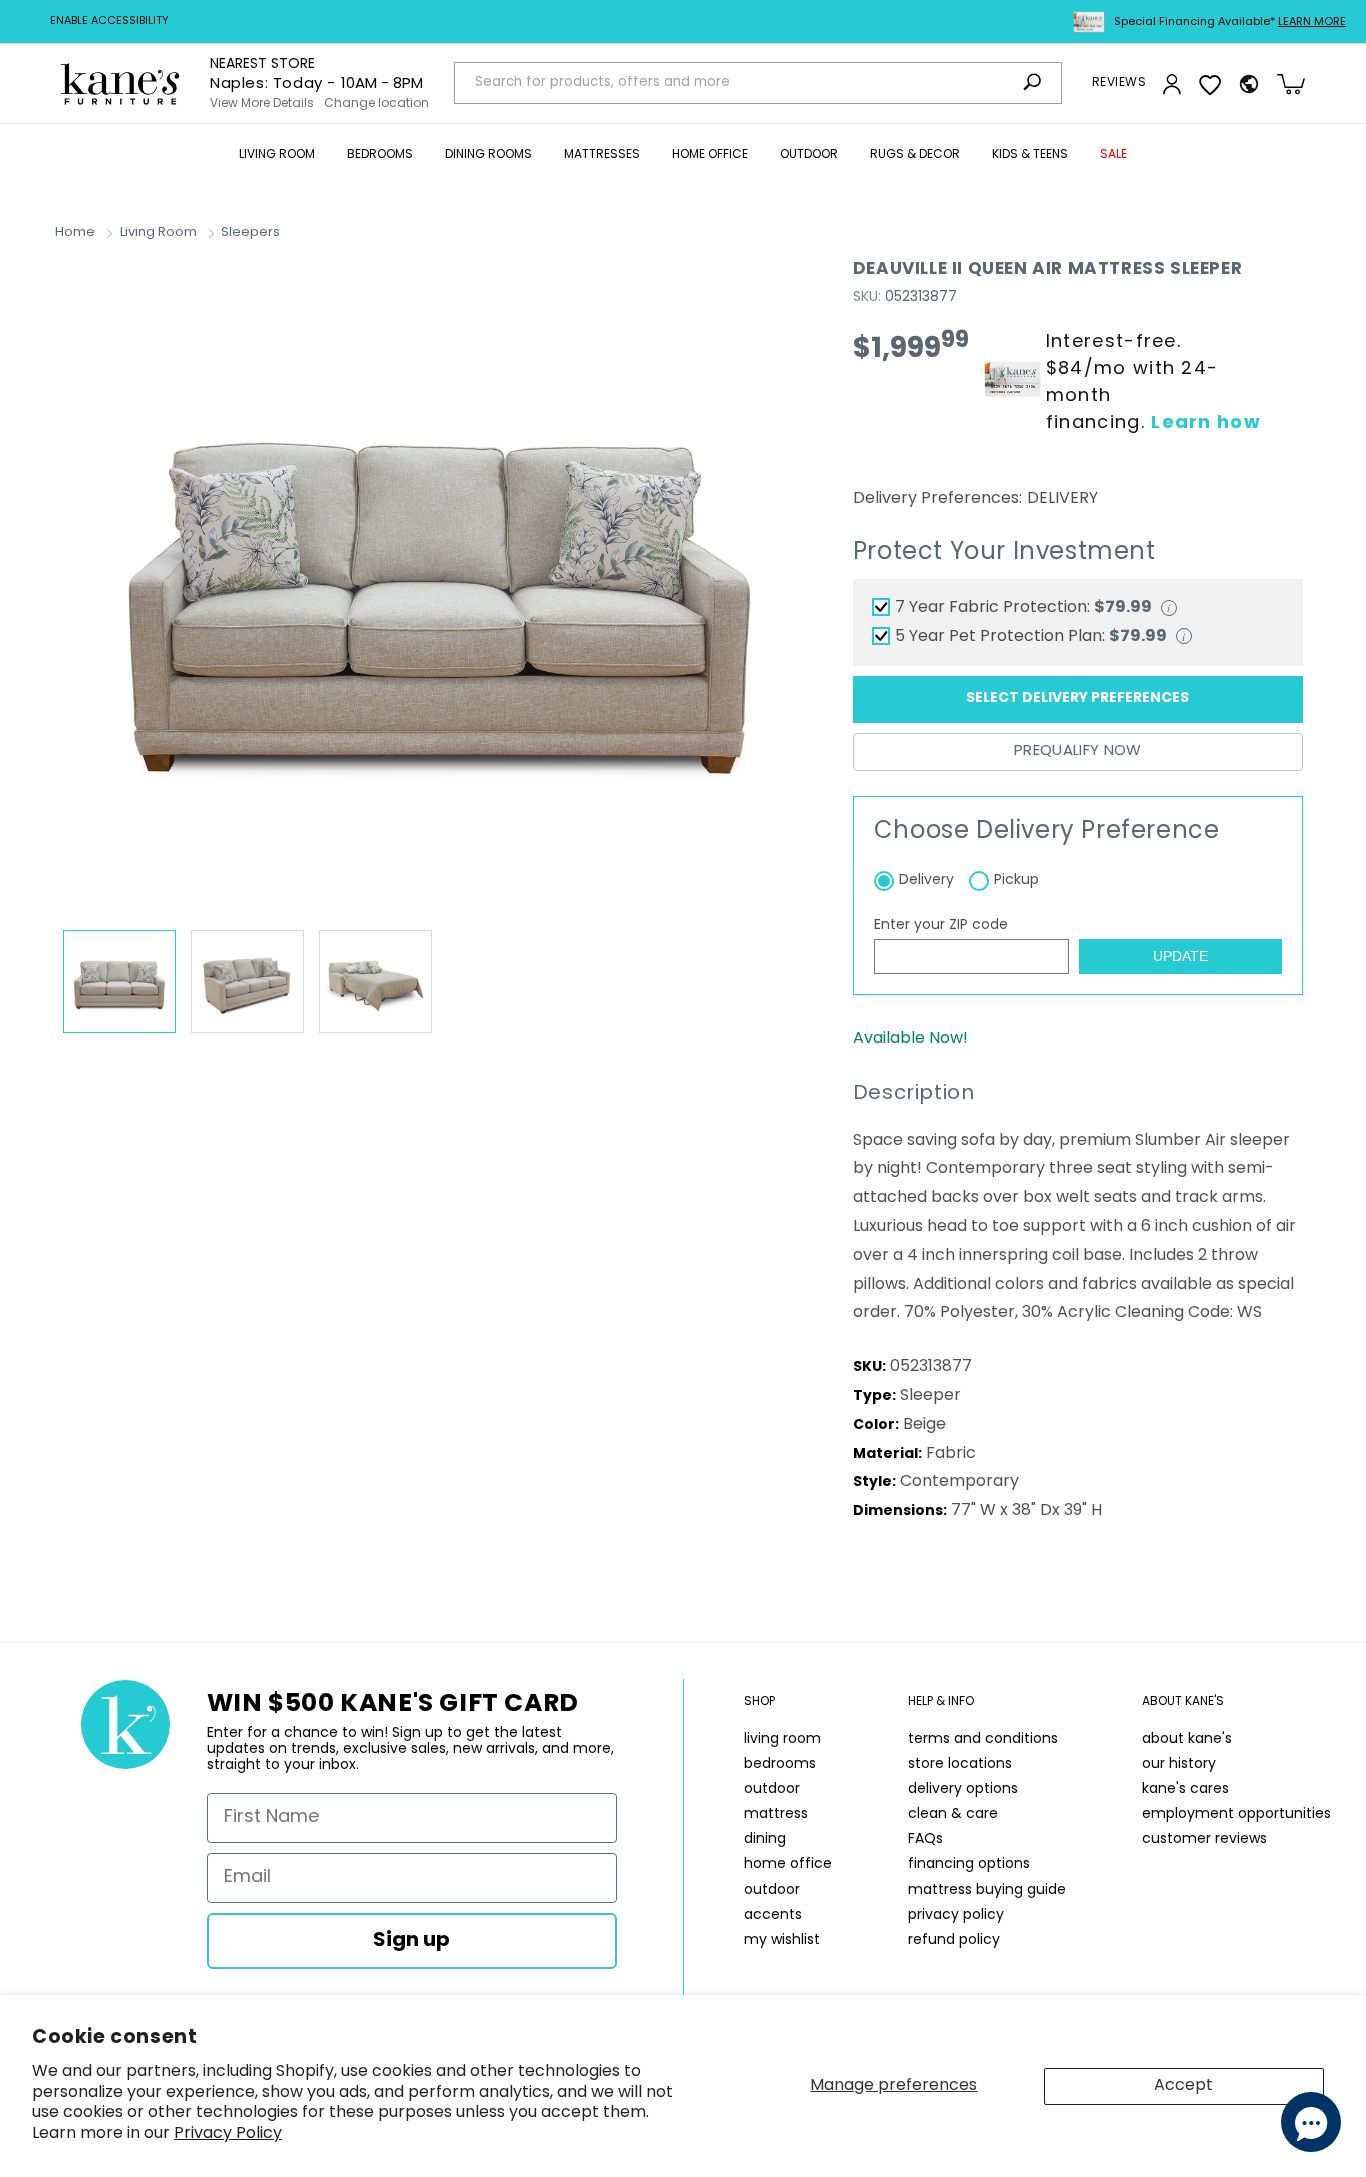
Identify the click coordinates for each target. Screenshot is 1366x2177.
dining (765, 1839)
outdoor (772, 1789)
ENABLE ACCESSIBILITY (109, 21)
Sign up (411, 1941)
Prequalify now (1078, 751)
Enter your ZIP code (941, 925)
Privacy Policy (228, 2134)
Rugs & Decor (915, 155)
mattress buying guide (987, 1890)
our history (1179, 1764)
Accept (1183, 2086)
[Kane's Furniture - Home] (120, 83)
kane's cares (1185, 1789)
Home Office (710, 155)
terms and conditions (983, 1739)
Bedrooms (380, 155)
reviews (1119, 83)
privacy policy (956, 1915)
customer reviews (1204, 1839)
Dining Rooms (488, 155)
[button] (277, 156)
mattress (776, 1814)
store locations (960, 1764)
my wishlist (782, 1940)
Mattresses (602, 155)
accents (773, 1915)
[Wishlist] (1210, 84)
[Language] (1249, 84)
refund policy (954, 1940)
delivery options (963, 1789)
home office (788, 1864)
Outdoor (809, 155)
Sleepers (250, 232)
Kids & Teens (1030, 155)
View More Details (262, 104)
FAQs (925, 1839)
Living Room (277, 155)
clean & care (953, 1814)
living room (782, 1739)
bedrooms (780, 1764)
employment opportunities (1236, 1814)
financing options (969, 1864)
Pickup (1016, 880)
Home (75, 232)
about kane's (1187, 1739)
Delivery (926, 880)
